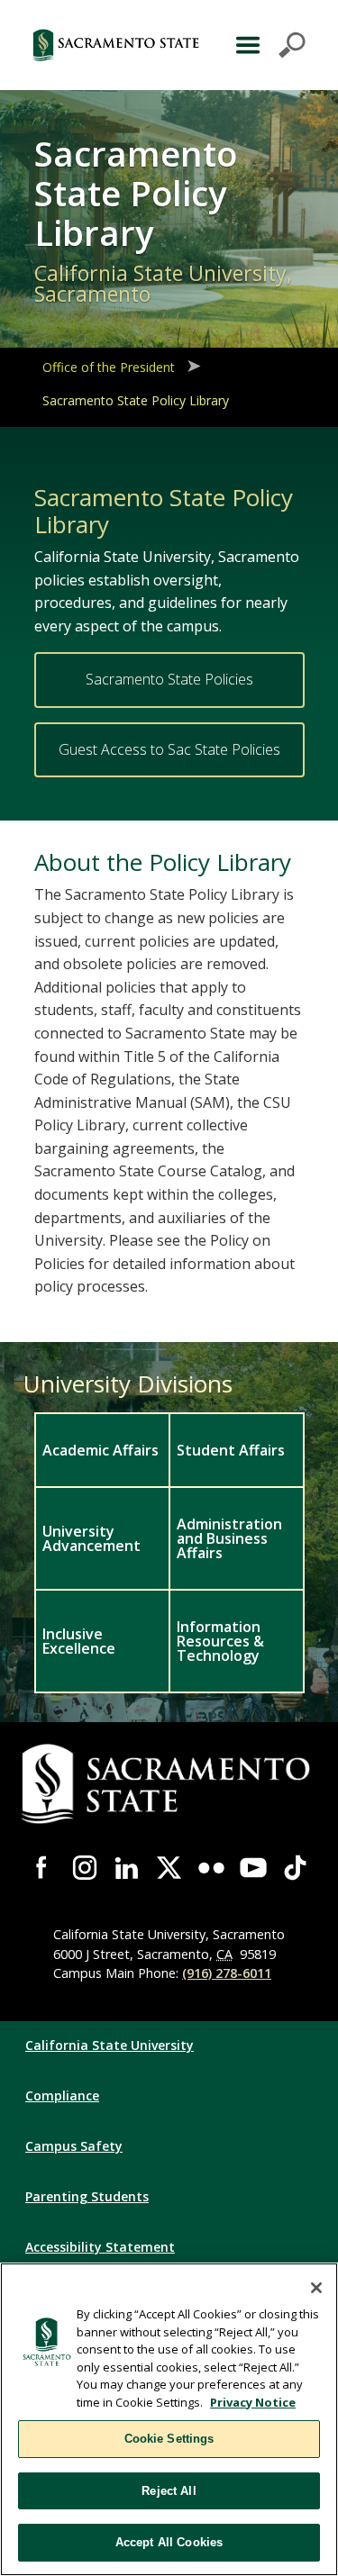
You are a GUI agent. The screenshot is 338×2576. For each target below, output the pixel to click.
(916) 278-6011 (227, 1973)
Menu (268, 45)
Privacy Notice (253, 2402)
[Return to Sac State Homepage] (116, 45)
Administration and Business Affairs (229, 1538)
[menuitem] (101, 1449)
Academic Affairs (100, 1450)
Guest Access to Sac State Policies (169, 749)
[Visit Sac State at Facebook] (43, 1868)
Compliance (62, 2095)
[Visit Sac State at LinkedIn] (127, 1868)
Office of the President (109, 367)
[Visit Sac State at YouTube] (254, 1868)
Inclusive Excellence (79, 1641)
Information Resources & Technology (220, 1641)
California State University (110, 2045)
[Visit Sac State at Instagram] (85, 1868)
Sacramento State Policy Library (136, 400)
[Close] (316, 2288)
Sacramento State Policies (169, 679)
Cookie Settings (169, 2439)
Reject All (169, 2491)
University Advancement (91, 1538)
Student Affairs (231, 1450)
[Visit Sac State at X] (169, 1868)
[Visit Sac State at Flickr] (211, 1868)
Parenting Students (87, 2196)
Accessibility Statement (100, 2247)
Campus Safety (74, 2146)
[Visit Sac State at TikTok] (295, 1868)
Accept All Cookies (169, 2542)
